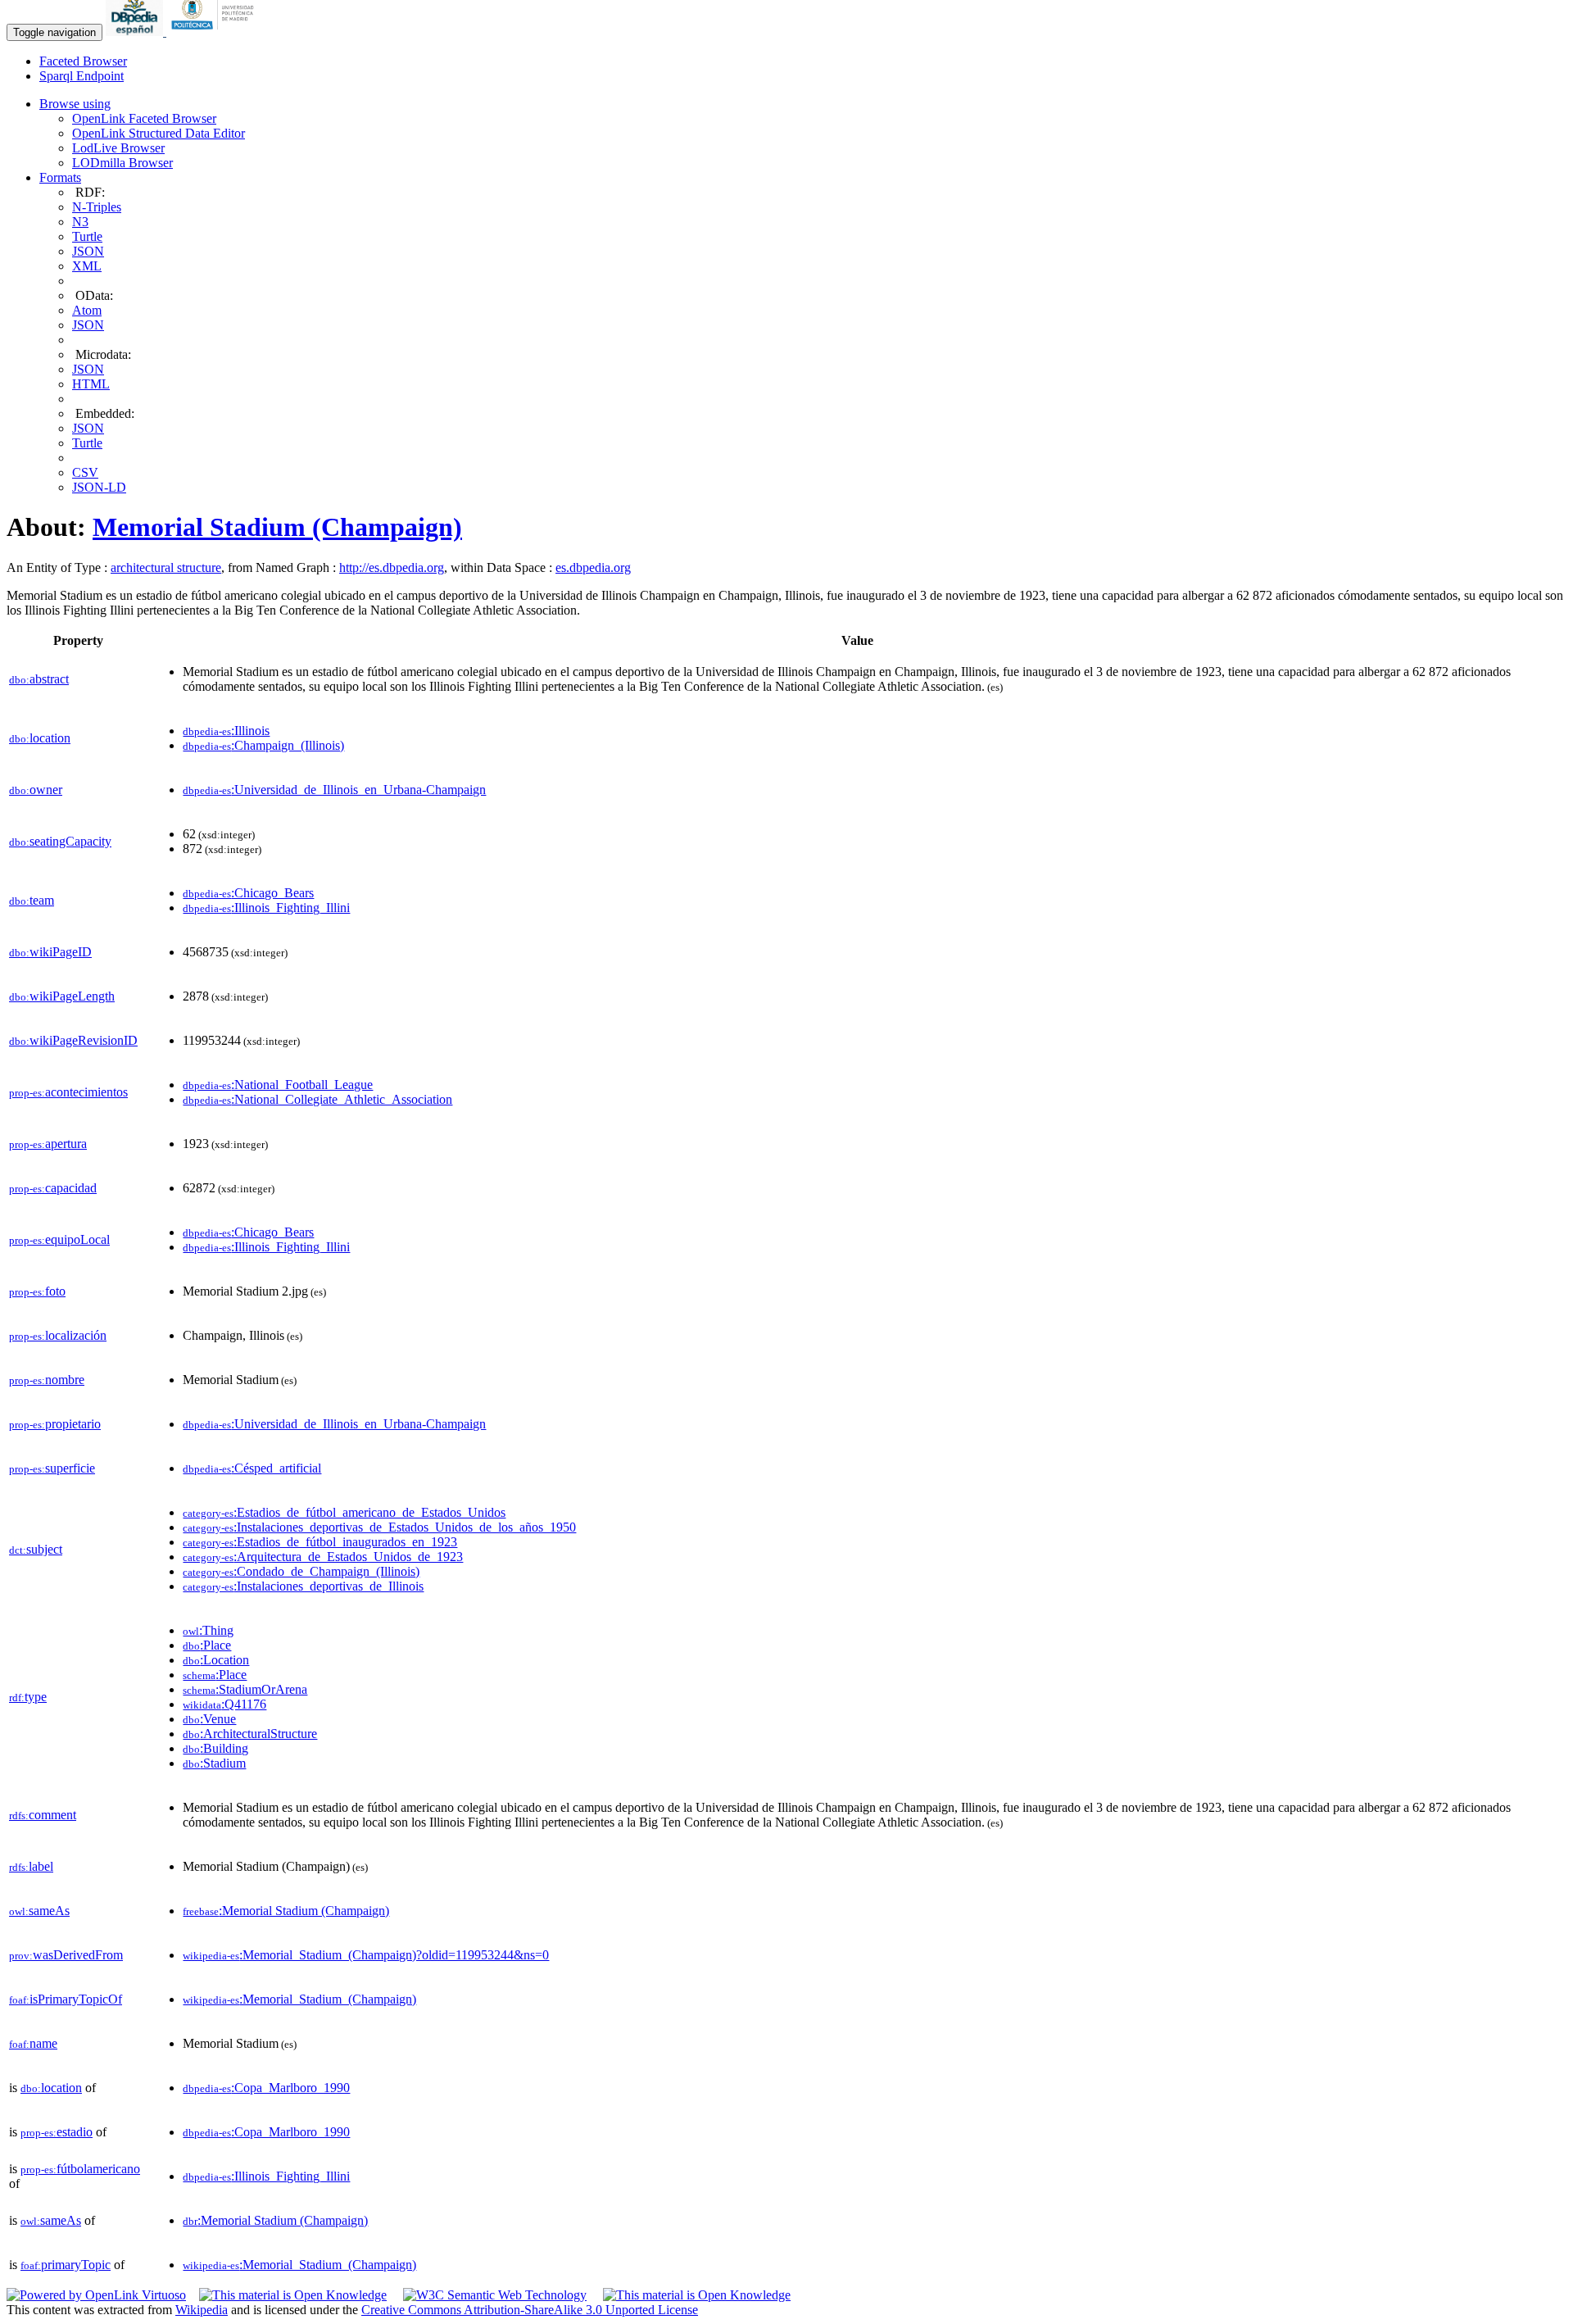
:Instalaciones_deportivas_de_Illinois (303, 1586)
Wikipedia (202, 2310)
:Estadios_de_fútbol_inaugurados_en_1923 (320, 1542)
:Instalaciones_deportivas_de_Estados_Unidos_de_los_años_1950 (379, 1527)
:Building (215, 1748)
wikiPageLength (62, 996)
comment (43, 1815)
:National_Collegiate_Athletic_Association (317, 1099)
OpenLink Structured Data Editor (159, 133)
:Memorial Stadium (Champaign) (286, 1911)
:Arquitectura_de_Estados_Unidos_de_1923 (323, 1557)
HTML (91, 384)
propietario (55, 1424)
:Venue (209, 1719)
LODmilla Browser (122, 163)
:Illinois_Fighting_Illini (266, 908)
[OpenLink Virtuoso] (96, 2295)
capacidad (53, 1188)
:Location (216, 1660)
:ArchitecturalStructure (250, 1734)
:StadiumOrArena (245, 1689)
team (32, 900)
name (33, 2043)
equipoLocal (59, 1239)
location (40, 738)
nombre (47, 1380)
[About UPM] (215, 32)
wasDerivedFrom (66, 1955)
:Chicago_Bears (248, 893)
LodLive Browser (118, 148)
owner (36, 790)
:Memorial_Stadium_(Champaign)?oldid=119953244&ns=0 (366, 1955)
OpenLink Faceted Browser (144, 118)
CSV (85, 472)
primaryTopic (66, 2265)
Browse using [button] (75, 104)
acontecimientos (68, 1092)
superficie (52, 1468)
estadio (57, 2132)
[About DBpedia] (136, 32)
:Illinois (226, 731)
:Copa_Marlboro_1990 (266, 2088)
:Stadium (214, 1763)
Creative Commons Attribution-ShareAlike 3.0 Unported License (530, 2310)
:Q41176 (224, 1704)
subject (36, 1549)
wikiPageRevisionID (73, 1040)
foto (37, 1291)
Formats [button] (60, 177)
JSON (88, 251)
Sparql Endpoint (82, 76)
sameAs (39, 1911)
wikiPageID (50, 952)
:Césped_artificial (252, 1468)
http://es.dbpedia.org (392, 567)
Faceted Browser (83, 61)
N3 (80, 222)
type (28, 1697)
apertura (48, 1144)
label (31, 1866)
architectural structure (166, 567)
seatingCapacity (60, 841)
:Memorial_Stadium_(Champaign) (299, 1999)
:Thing (208, 1630)
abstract (39, 679)
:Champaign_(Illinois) (263, 745)
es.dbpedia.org (593, 567)
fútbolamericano (80, 2169)
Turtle (87, 236)
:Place (207, 1645)
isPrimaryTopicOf (66, 1999)
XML (87, 266)
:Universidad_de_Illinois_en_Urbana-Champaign (334, 790)
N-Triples (97, 207)
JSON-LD (99, 487)
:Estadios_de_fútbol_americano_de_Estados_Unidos (344, 1512)
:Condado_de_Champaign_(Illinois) (301, 1571)
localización (58, 1335)
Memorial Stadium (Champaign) (277, 527)
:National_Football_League (278, 1085)
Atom (87, 310)
